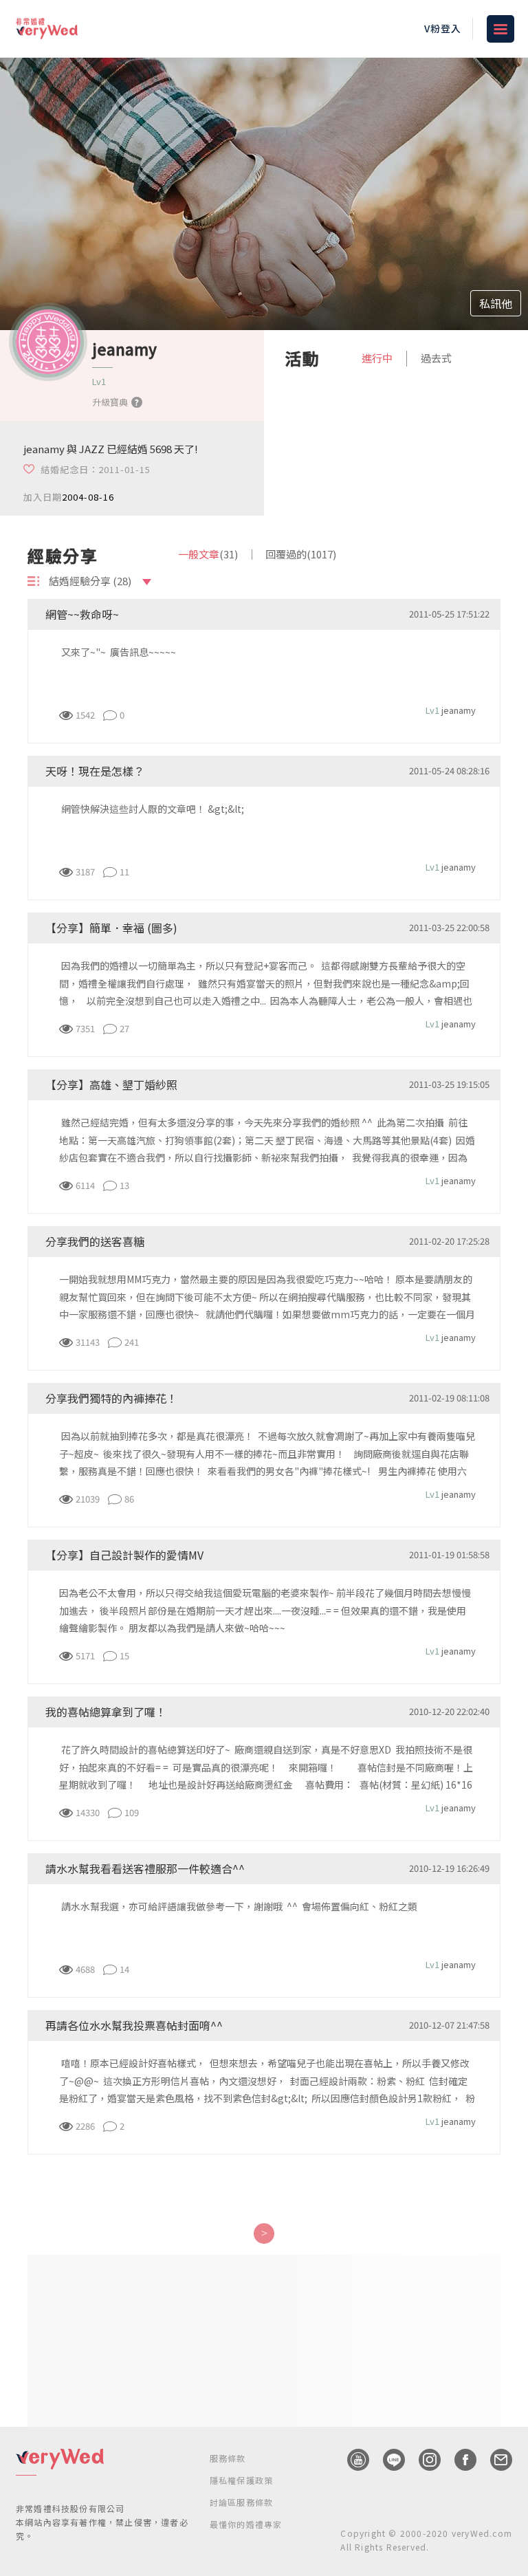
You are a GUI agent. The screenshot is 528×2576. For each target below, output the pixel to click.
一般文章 (208, 554)
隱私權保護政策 (241, 2480)
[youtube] (351, 2460)
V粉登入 (443, 28)
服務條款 (228, 2458)
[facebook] (459, 2460)
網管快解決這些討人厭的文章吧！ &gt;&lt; (154, 809)
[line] (387, 2460)
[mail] (494, 2460)
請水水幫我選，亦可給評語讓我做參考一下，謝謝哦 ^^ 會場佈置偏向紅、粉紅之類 (238, 1906)
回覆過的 (301, 554)
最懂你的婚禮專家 (246, 2524)
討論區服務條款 (241, 2502)
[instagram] (423, 2460)
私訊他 (496, 303)
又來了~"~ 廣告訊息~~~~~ (118, 652)
